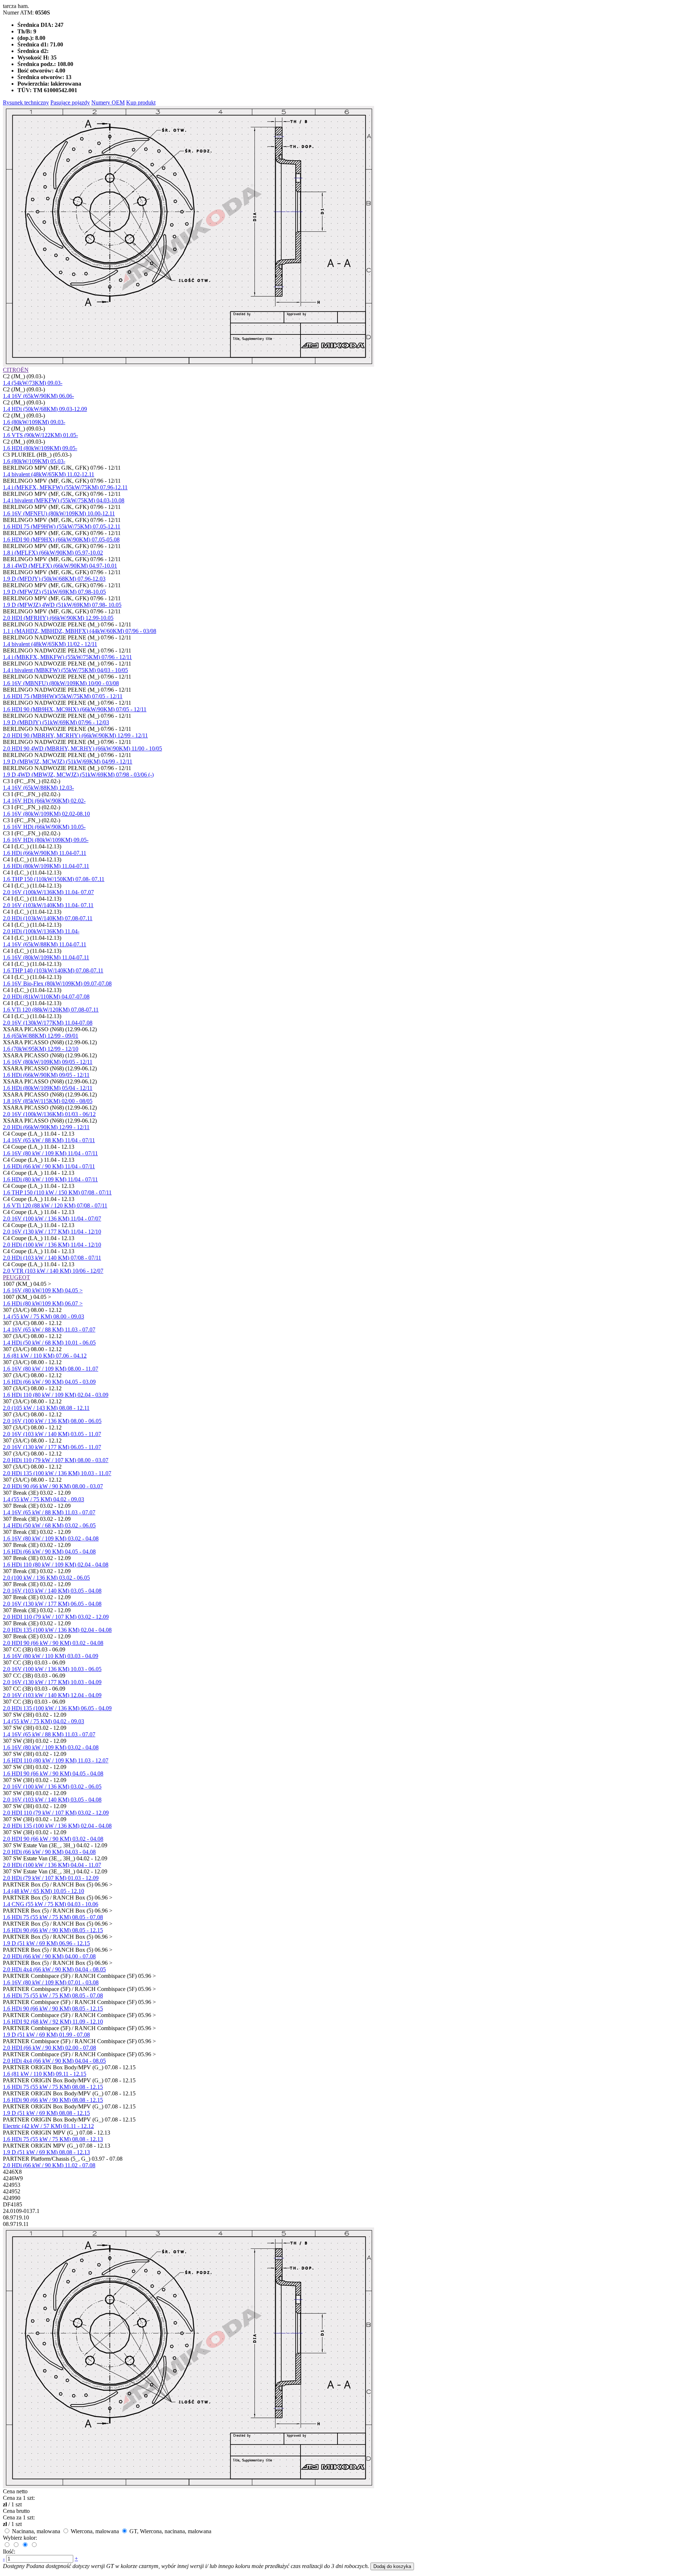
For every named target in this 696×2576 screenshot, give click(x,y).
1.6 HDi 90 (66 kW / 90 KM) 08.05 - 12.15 (53, 1930)
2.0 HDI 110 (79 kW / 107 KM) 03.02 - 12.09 (56, 1617)
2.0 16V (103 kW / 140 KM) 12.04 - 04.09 (52, 1695)
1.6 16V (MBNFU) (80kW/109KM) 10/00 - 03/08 (61, 683)
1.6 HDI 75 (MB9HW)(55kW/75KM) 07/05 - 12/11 (63, 696)
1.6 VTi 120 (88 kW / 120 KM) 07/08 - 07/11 (55, 1205)
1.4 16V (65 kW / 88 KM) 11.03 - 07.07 (49, 1330)
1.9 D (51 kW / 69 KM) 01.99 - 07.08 (46, 2035)
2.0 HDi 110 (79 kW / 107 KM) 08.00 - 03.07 (56, 1460)
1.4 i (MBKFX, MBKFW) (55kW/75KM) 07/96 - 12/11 (67, 657)
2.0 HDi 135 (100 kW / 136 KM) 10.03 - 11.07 (57, 1473)
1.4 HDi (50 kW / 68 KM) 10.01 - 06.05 (49, 1343)
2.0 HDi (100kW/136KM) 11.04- (41, 931)
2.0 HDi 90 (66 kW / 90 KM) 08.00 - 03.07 (53, 1486)
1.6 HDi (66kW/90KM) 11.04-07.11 (45, 853)
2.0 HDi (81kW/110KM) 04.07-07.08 (46, 997)
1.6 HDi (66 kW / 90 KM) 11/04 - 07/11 (49, 1166)
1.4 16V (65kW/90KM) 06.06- (38, 396)
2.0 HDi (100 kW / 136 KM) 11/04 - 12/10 (52, 1245)
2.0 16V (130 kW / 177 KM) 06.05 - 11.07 (52, 1447)
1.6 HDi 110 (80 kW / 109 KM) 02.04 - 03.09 (56, 1395)
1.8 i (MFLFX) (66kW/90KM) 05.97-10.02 (53, 553)
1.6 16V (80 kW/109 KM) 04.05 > (43, 1290)
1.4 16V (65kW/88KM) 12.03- (38, 788)
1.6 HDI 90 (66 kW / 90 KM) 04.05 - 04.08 (53, 1773)
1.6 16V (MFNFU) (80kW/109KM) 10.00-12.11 (59, 513)
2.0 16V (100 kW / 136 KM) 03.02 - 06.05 (52, 1787)
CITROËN (16, 370)
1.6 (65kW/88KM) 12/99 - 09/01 (41, 1036)
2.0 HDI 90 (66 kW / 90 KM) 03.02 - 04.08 (53, 1643)
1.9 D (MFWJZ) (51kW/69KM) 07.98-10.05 (54, 592)
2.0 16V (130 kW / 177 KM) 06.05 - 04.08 (52, 1604)
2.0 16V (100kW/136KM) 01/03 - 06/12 (49, 1114)
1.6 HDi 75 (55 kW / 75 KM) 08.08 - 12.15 (53, 2087)
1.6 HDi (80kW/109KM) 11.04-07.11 (46, 866)
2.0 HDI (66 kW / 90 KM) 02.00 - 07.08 (49, 2048)
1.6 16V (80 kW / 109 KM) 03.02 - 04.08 (51, 1538)
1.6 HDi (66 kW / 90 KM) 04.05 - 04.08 (49, 1552)
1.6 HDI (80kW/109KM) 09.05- (40, 448)
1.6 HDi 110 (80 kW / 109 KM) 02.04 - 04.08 (56, 1565)
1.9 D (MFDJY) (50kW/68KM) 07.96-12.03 (54, 579)
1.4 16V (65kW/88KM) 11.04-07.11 (45, 944)
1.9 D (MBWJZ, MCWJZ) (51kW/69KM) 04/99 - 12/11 (68, 762)
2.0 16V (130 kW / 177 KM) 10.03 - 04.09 (52, 1682)
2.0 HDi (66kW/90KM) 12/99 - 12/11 (46, 1127)
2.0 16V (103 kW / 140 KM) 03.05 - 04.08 (52, 1591)
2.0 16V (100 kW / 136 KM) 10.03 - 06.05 (52, 1669)
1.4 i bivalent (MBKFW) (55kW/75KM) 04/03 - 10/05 (65, 670)
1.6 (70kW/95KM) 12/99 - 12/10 (41, 1049)
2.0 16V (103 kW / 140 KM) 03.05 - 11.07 (52, 1434)
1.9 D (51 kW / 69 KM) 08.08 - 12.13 (46, 2152)
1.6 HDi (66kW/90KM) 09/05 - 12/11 (46, 1075)
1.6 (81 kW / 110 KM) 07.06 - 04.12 (45, 1356)
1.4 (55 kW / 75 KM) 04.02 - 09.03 (43, 1499)
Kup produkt (141, 102)
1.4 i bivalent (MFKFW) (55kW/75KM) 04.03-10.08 (64, 500)
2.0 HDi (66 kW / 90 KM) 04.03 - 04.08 (49, 1852)
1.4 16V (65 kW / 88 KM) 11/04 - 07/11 (49, 1140)
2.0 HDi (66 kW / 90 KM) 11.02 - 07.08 (49, 2165)
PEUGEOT (16, 1277)
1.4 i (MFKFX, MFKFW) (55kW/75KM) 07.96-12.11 (65, 487)
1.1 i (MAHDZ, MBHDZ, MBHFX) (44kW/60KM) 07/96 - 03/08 (80, 631)
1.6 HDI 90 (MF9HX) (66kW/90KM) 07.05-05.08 (61, 540)
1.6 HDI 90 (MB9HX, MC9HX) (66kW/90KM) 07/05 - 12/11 (75, 709)
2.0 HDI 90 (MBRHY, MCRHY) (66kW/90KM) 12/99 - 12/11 (75, 735)
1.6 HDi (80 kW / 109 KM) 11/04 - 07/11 (50, 1179)
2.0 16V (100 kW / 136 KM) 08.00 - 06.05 (52, 1421)
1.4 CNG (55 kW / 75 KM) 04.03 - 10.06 (51, 1904)
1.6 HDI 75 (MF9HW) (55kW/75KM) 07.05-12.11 (62, 526)
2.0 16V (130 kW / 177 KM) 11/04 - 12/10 (52, 1232)
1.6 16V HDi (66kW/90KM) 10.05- (44, 827)
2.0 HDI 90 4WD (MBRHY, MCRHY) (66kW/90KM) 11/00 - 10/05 (82, 748)
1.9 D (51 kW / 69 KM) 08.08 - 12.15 (46, 2113)
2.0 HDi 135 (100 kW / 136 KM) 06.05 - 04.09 (57, 1708)
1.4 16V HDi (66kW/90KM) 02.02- (44, 801)
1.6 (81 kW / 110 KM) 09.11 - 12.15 (45, 2074)
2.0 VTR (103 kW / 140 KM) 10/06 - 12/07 (53, 1271)
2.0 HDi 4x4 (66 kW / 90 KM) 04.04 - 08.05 (54, 1969)
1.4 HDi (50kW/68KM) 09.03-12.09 (45, 409)
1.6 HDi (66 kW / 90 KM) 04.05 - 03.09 (49, 1382)
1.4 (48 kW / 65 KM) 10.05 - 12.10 (43, 1891)
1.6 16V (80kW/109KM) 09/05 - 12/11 (48, 1062)
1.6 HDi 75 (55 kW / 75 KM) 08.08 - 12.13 (53, 2139)
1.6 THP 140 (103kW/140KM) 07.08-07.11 (53, 970)
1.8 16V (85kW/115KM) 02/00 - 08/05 (48, 1101)
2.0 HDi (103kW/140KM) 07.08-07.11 (48, 918)
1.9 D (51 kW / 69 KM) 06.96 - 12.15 (46, 1943)
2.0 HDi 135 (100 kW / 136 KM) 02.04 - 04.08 (57, 1630)
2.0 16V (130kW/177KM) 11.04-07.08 (48, 1023)
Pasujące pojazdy (70, 102)
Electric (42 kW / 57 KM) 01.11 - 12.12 (48, 2126)
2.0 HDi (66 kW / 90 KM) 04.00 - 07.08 (49, 1956)
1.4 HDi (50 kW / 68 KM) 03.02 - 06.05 (49, 1525)
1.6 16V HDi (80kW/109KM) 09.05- (46, 840)
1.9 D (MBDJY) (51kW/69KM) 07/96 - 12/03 (56, 722)
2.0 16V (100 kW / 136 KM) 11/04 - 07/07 (52, 1219)
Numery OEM (108, 102)
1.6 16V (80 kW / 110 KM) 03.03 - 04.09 (51, 1656)
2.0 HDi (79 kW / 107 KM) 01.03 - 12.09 (51, 1878)
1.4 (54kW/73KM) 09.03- (33, 383)
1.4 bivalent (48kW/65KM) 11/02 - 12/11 (50, 644)
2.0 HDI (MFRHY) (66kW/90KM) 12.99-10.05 (58, 618)
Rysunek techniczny (26, 102)
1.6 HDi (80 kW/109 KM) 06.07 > (43, 1303)
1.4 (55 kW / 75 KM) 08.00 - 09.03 (43, 1316)
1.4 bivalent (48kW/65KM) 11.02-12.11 (49, 474)
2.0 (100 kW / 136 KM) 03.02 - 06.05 (46, 1578)
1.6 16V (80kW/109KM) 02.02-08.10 (46, 814)
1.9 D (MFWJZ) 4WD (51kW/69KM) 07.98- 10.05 (62, 605)
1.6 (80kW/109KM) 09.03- (34, 422)
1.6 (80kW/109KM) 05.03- (34, 461)
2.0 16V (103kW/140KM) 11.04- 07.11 (48, 905)
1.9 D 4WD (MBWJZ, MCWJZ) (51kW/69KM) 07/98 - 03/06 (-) (78, 775)
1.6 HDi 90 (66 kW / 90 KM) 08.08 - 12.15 (53, 2100)
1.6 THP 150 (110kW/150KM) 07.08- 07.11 (54, 879)
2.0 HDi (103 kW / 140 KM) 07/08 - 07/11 (52, 1258)
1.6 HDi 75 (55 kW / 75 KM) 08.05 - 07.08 (53, 1917)
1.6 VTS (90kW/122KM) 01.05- (40, 435)
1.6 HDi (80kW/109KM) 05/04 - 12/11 (48, 1088)
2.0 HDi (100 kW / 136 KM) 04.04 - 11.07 (52, 1865)
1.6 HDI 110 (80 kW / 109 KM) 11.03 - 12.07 (56, 1760)
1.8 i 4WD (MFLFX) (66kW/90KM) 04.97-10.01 (60, 566)
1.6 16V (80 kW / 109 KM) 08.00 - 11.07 (51, 1369)
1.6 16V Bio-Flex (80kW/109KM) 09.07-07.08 (57, 984)
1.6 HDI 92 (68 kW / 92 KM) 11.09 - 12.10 (53, 2022)
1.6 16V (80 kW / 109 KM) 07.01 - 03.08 (51, 1982)
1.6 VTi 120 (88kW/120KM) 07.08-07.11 (51, 1010)
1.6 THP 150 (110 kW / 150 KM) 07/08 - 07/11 (57, 1192)
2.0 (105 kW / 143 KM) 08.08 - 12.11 (46, 1408)
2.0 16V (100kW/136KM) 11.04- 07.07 (48, 892)
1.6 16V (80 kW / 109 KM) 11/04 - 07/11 (50, 1153)
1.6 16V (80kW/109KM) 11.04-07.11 (46, 957)
